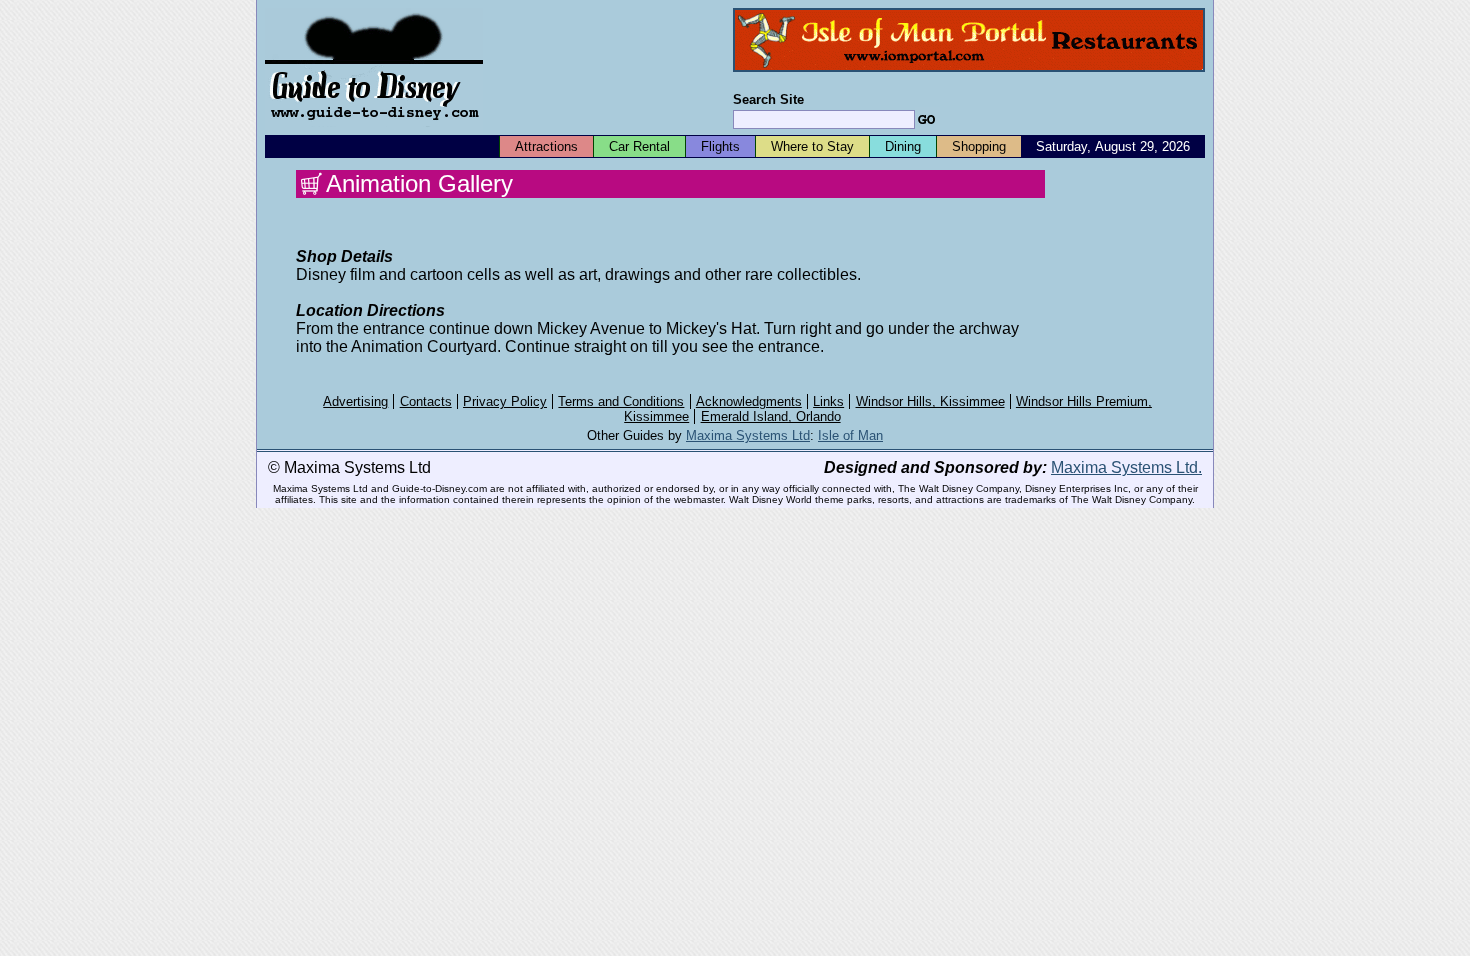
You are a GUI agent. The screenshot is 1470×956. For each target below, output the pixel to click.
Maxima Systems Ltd (748, 435)
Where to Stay (812, 146)
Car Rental (639, 146)
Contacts (426, 401)
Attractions (546, 146)
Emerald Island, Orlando (771, 416)
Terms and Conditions (621, 401)
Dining (903, 146)
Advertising (355, 401)
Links (828, 401)
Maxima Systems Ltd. (1126, 467)
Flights (720, 146)
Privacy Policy (505, 401)
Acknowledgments (749, 401)
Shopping (979, 146)
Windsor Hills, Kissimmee (930, 401)
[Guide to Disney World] (374, 128)
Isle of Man (850, 435)
